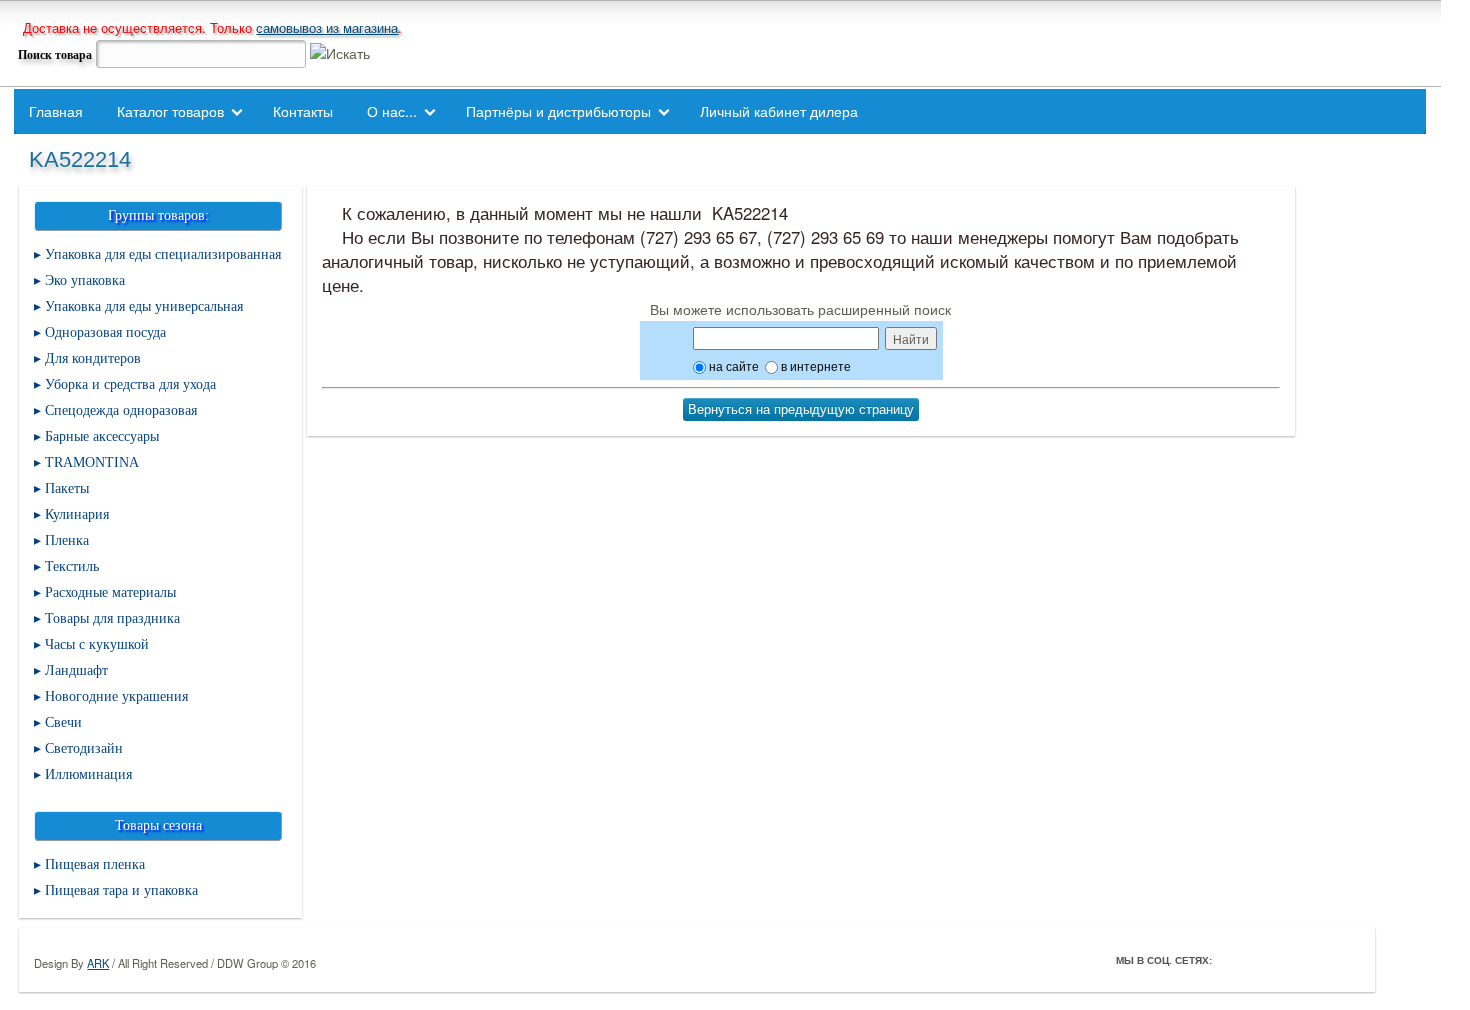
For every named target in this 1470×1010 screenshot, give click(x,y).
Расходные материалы (110, 592)
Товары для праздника (112, 618)
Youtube (1316, 960)
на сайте (732, 365)
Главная (56, 111)
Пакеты (67, 488)
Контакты (303, 111)
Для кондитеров (93, 358)
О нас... (392, 111)
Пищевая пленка (95, 864)
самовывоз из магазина (327, 27)
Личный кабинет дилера (779, 111)
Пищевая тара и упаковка (121, 890)
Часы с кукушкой (97, 644)
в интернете (814, 365)
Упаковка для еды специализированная (163, 254)
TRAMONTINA (92, 462)
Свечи (63, 722)
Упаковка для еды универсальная (144, 306)
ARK (98, 963)
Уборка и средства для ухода (130, 384)
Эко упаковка (85, 280)
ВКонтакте (1288, 960)
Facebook (1232, 960)
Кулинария (77, 514)
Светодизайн (84, 748)
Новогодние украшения (116, 696)
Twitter (1260, 960)
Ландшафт (76, 670)
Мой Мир (1344, 960)
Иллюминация (88, 774)
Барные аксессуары (102, 436)
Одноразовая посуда (105, 332)
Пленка (67, 540)
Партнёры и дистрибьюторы (558, 111)
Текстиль (72, 566)
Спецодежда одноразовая (121, 410)
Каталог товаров (170, 111)
